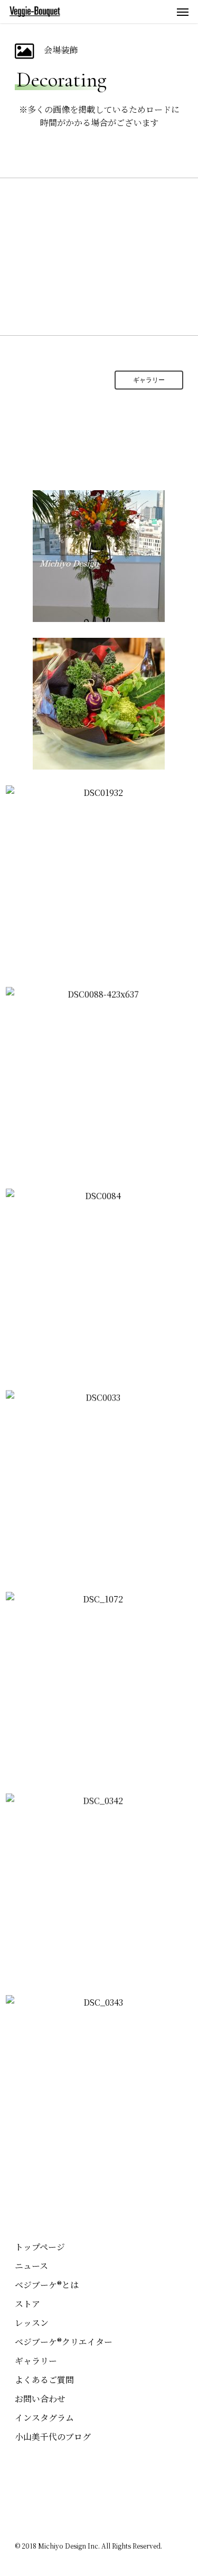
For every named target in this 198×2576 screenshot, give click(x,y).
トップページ (40, 2247)
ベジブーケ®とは (47, 2285)
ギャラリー (36, 2361)
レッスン (32, 2323)
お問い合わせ (40, 2399)
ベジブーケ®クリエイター (64, 2342)
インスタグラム (44, 2418)
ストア (27, 2304)
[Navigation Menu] (183, 12)
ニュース (31, 2266)
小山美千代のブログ (53, 2437)
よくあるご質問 (44, 2380)
